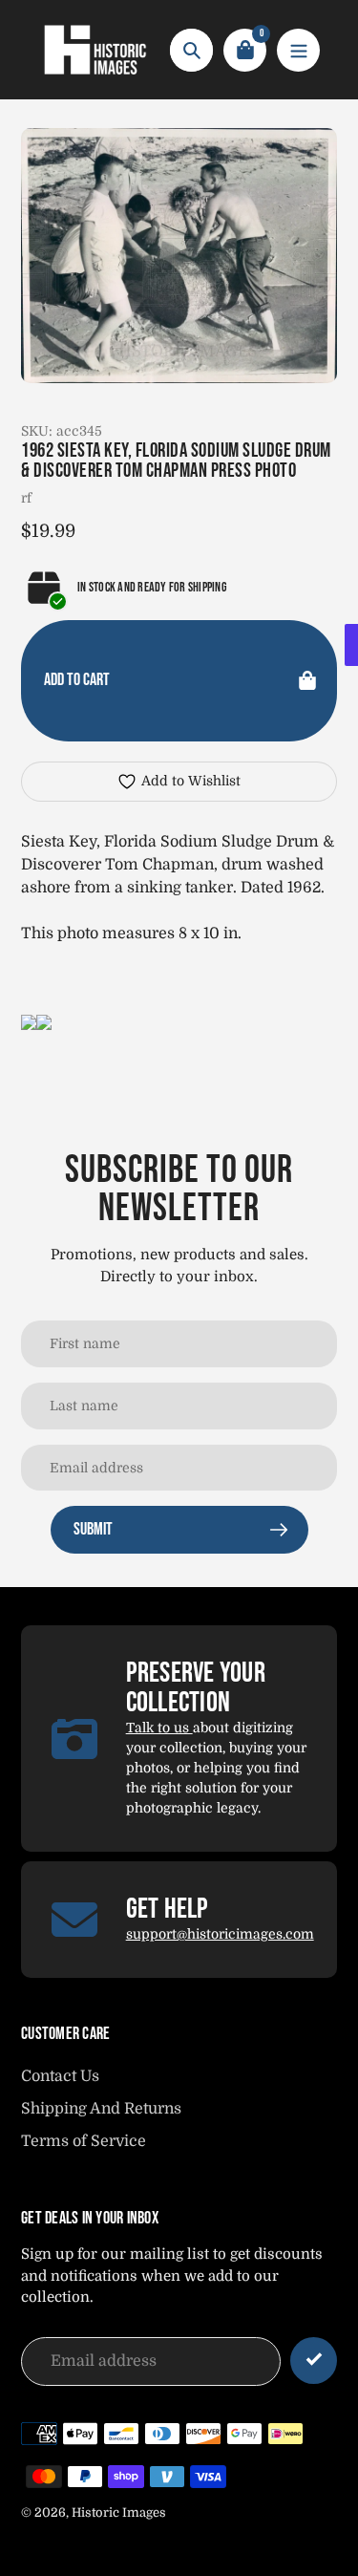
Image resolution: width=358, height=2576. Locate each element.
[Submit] (314, 2361)
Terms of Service (84, 2141)
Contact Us (60, 2076)
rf (26, 498)
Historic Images (119, 2512)
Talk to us (159, 1728)
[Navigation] (298, 50)
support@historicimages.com (220, 1934)
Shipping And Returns (101, 2109)
